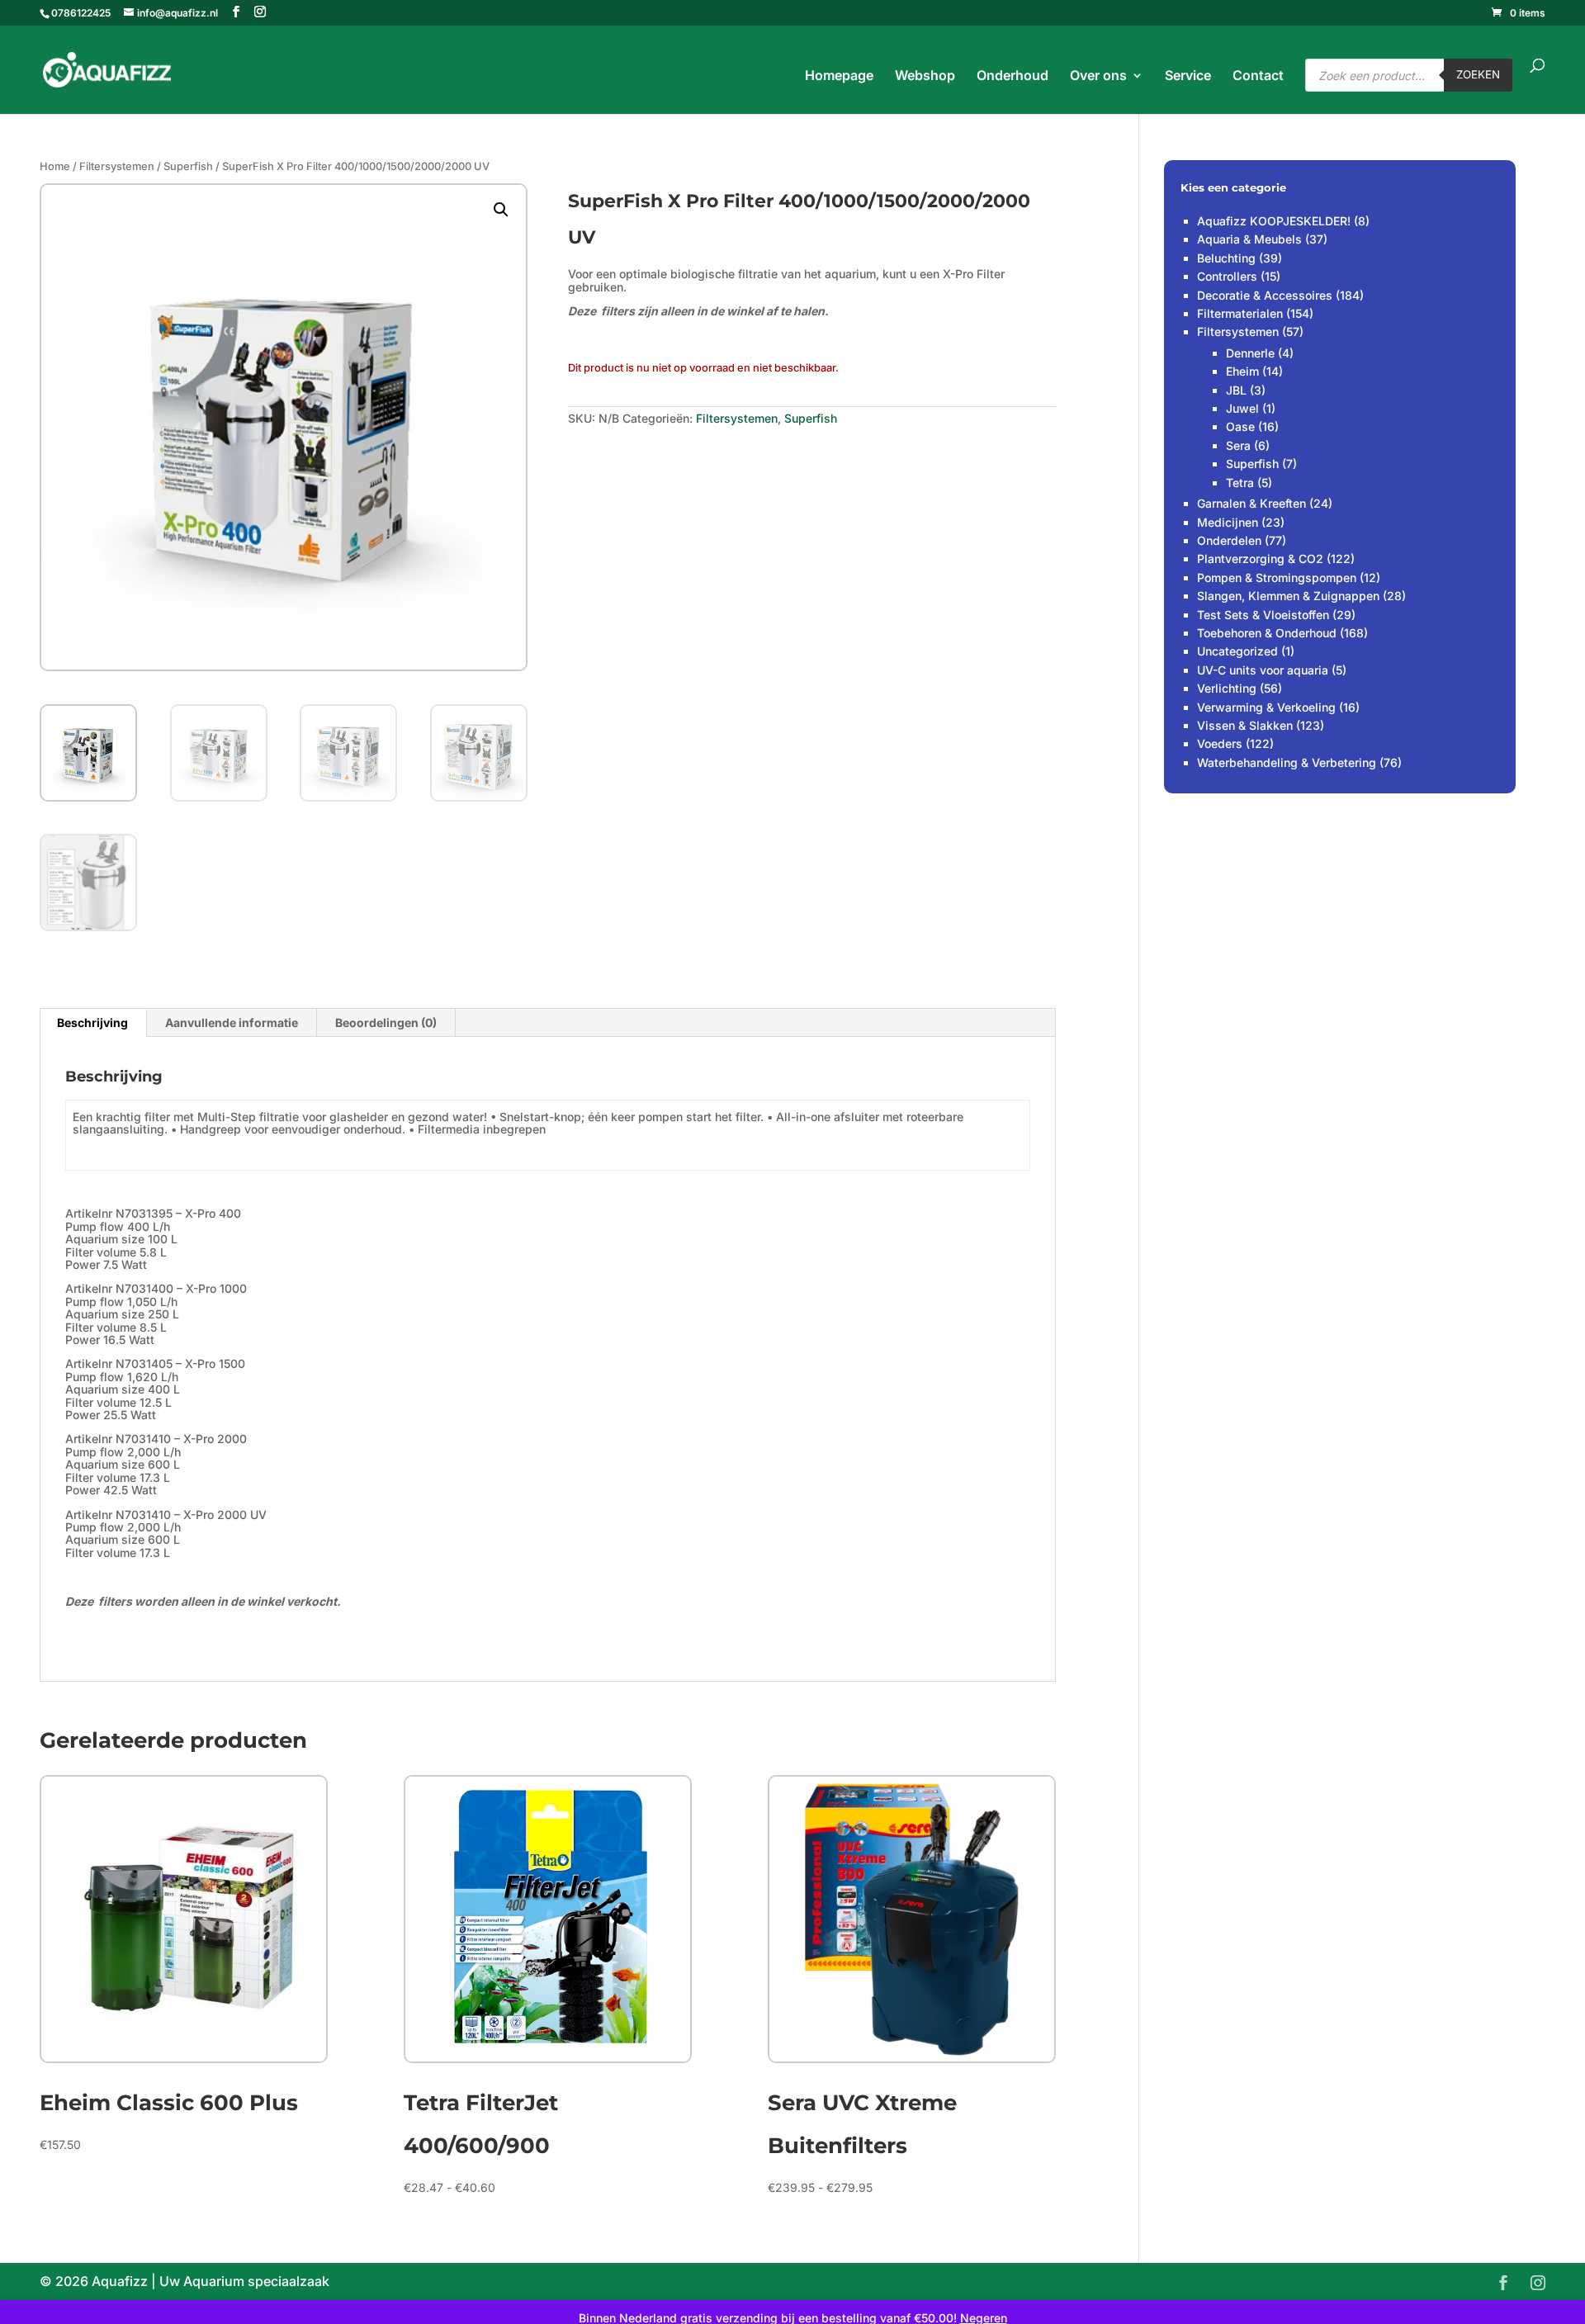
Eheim (1242, 371)
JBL (1236, 390)
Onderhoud (1013, 76)
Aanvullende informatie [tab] (232, 1022)
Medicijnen (1228, 522)
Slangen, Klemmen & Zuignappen (1288, 596)
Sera (1238, 445)
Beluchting (1226, 258)
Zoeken (1478, 74)
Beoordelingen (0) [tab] (386, 1022)
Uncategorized (1237, 651)
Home (55, 166)
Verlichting (1227, 688)
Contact (1258, 76)
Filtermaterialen (1240, 313)
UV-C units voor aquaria (1263, 670)
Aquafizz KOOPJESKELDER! (1274, 221)
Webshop (925, 76)
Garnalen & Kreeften (1251, 503)
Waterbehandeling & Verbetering (1287, 762)
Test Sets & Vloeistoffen (1263, 615)
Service (1188, 76)
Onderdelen (1229, 540)
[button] (501, 210)
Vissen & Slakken (1245, 725)
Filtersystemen (117, 166)
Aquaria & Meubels (1249, 239)
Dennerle (1250, 353)
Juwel (1242, 408)
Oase (1240, 426)
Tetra (1240, 483)
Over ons (1098, 76)
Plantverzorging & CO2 (1260, 559)
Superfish (188, 166)
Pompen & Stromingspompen (1277, 577)
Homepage (839, 76)
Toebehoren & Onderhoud (1267, 633)
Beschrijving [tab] (92, 1022)
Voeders (1220, 743)
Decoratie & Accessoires (1265, 295)
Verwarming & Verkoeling (1266, 707)
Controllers (1227, 276)
